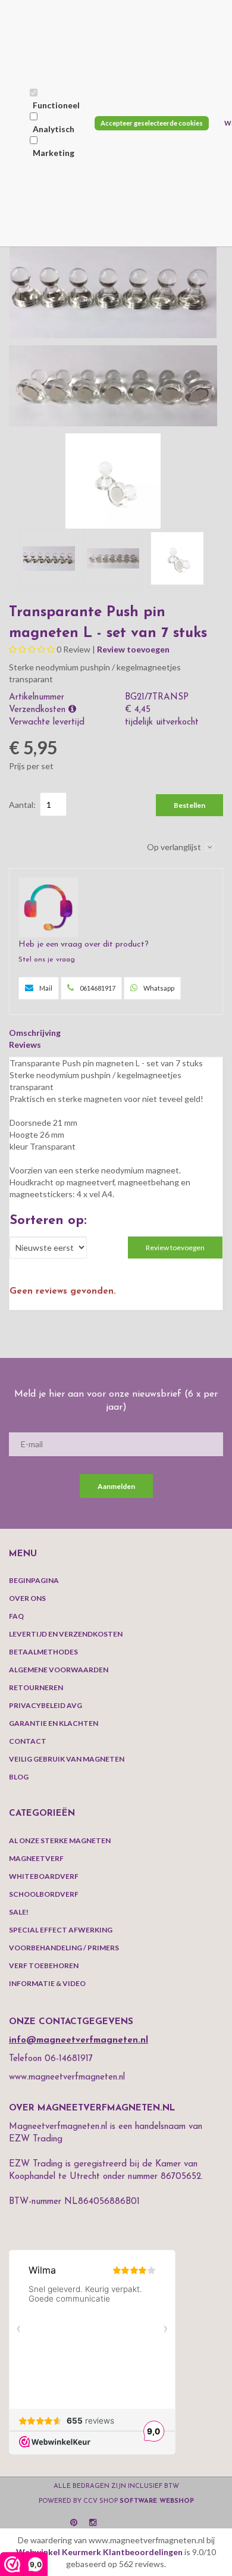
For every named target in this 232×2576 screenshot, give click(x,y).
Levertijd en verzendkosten (66, 1634)
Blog (19, 1777)
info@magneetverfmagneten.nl (79, 2040)
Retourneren (36, 1687)
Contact (28, 1741)
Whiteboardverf (44, 1876)
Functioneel (56, 105)
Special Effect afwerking (61, 1930)
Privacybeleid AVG (46, 1705)
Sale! (19, 1912)
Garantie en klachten (54, 1723)
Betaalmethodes (43, 1652)
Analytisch (54, 129)
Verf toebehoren (44, 1965)
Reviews (25, 1045)
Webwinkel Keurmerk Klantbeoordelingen (99, 2552)
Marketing (54, 153)
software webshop (157, 2501)
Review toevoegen (133, 649)
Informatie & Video (47, 1983)
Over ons (27, 1598)
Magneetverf (36, 1858)
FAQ (16, 1616)
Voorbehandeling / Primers (64, 1948)
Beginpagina (34, 1580)
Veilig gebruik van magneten (67, 1759)
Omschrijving (35, 1033)
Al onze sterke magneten (60, 1840)
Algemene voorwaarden (59, 1670)
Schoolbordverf (44, 1894)
